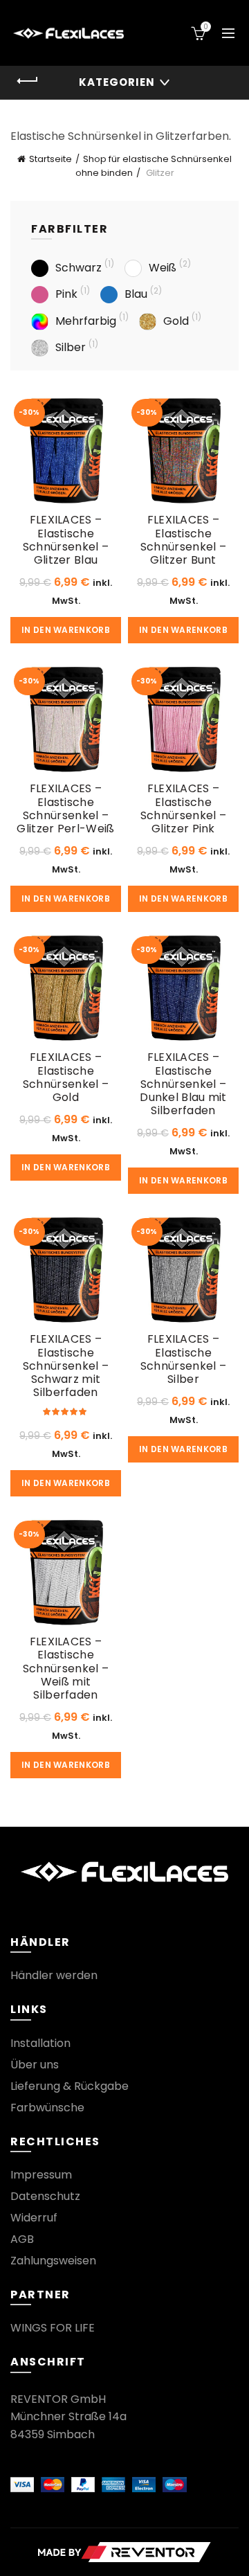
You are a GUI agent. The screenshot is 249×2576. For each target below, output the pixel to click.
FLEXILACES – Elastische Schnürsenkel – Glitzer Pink (183, 808)
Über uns (35, 2065)
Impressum (41, 2175)
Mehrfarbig (86, 321)
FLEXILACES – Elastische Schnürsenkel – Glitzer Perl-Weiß (65, 808)
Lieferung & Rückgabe (70, 2086)
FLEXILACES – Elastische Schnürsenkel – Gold (66, 1077)
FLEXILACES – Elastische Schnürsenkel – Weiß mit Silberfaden (66, 1668)
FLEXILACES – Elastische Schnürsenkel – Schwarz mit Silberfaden (66, 1366)
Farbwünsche (47, 2108)
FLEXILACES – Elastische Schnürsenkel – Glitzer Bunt (183, 540)
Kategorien (117, 82)
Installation (40, 2043)
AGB (22, 2239)
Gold (176, 321)
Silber (71, 347)
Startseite (50, 159)
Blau (136, 294)
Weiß (163, 268)
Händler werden (54, 1975)
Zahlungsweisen (53, 2261)
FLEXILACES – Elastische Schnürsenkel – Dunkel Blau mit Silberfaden (183, 1084)
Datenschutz (45, 2196)
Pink (66, 294)
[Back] (28, 81)
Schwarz (79, 268)
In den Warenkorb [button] (66, 630)
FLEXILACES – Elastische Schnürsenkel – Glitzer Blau (66, 540)
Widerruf (34, 2218)
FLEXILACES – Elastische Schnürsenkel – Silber (183, 1359)
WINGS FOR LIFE (53, 2328)
